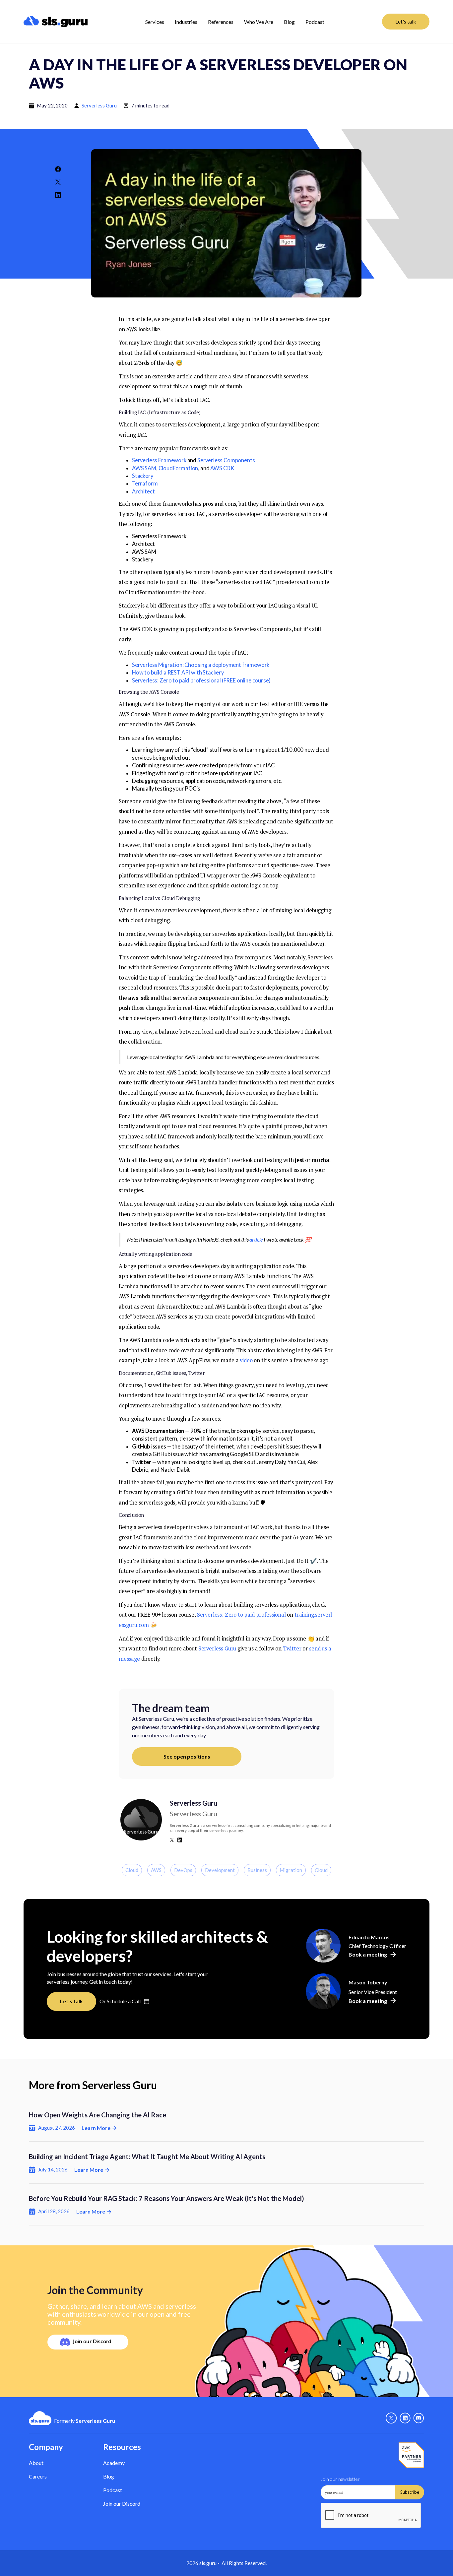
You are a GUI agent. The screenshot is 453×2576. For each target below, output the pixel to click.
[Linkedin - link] (405, 2418)
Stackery (143, 476)
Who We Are (259, 22)
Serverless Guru (99, 105)
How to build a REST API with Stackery (178, 673)
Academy (114, 2463)
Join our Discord (122, 2504)
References (221, 22)
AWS (156, 1870)
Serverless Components (226, 460)
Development (220, 1870)
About (36, 2463)
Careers (38, 2476)
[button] (155, 22)
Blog (289, 22)
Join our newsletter (340, 2479)
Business (257, 1870)
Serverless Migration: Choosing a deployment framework (201, 665)
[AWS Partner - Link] (411, 2455)
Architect (143, 491)
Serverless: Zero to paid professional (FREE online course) (201, 680)
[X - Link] (391, 2418)
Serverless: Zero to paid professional (241, 1615)
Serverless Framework (159, 460)
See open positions (187, 1756)
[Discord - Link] (419, 2418)
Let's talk (406, 21)
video (246, 1360)
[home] (56, 22)
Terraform (145, 483)
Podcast (315, 22)
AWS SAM (144, 468)
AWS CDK (222, 468)
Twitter (292, 1648)
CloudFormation (178, 468)
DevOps (183, 1870)
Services (155, 22)
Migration (291, 1870)
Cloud (132, 1870)
